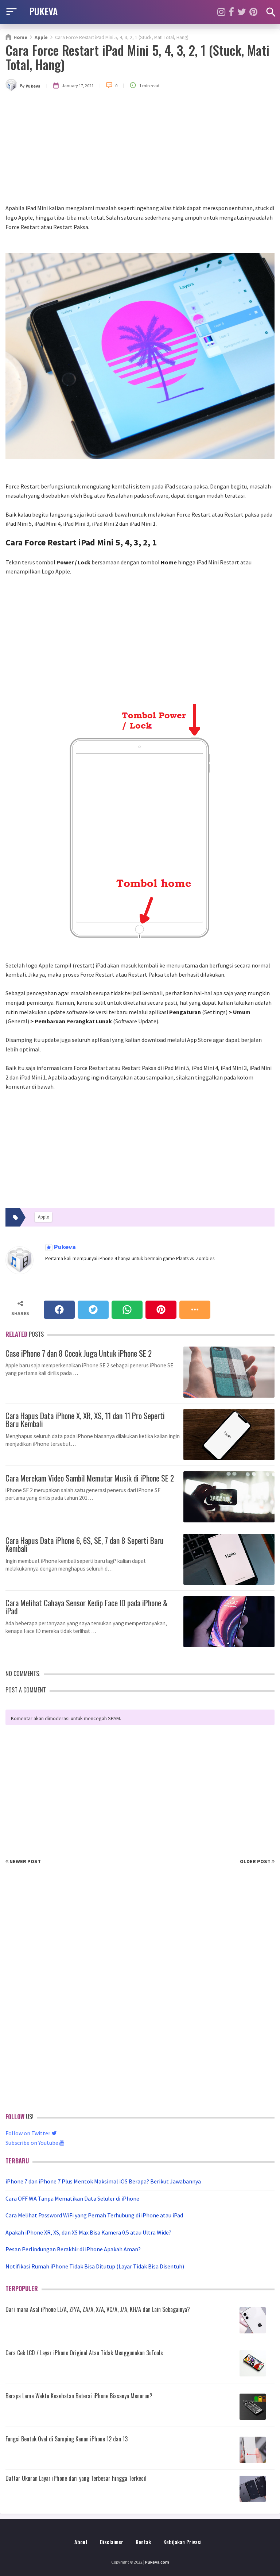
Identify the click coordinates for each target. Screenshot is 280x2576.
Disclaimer (112, 2542)
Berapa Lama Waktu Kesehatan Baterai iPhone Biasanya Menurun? (79, 2396)
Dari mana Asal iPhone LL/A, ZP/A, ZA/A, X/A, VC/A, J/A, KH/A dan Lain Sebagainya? (98, 2309)
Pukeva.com (157, 2562)
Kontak (143, 2542)
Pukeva (64, 1247)
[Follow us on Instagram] (221, 12)
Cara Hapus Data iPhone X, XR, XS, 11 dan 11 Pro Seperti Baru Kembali (85, 1419)
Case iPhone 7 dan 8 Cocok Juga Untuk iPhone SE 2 (79, 1352)
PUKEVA (43, 11)
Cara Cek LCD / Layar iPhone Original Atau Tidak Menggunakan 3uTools (84, 2353)
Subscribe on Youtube (32, 2143)
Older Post (256, 1861)
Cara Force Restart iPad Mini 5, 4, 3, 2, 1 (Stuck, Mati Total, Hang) (137, 57)
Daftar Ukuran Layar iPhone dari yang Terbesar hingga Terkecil (76, 2478)
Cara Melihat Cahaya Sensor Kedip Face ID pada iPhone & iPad (87, 1606)
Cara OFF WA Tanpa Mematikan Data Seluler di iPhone (72, 2198)
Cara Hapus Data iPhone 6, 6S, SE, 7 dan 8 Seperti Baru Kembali (85, 1544)
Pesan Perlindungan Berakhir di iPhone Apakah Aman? (73, 2249)
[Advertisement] (140, 149)
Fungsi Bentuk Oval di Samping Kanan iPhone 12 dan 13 (67, 2439)
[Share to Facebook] (59, 1310)
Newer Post (25, 1861)
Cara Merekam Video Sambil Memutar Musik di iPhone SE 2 (90, 1477)
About (81, 2542)
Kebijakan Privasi (182, 2542)
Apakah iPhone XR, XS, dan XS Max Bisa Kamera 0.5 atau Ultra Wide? (88, 2232)
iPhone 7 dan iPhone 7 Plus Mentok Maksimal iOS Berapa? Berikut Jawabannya (103, 2181)
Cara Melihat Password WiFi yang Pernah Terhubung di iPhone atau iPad (94, 2215)
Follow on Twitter (28, 2133)
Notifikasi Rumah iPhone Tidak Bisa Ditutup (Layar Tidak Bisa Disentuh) (95, 2266)
